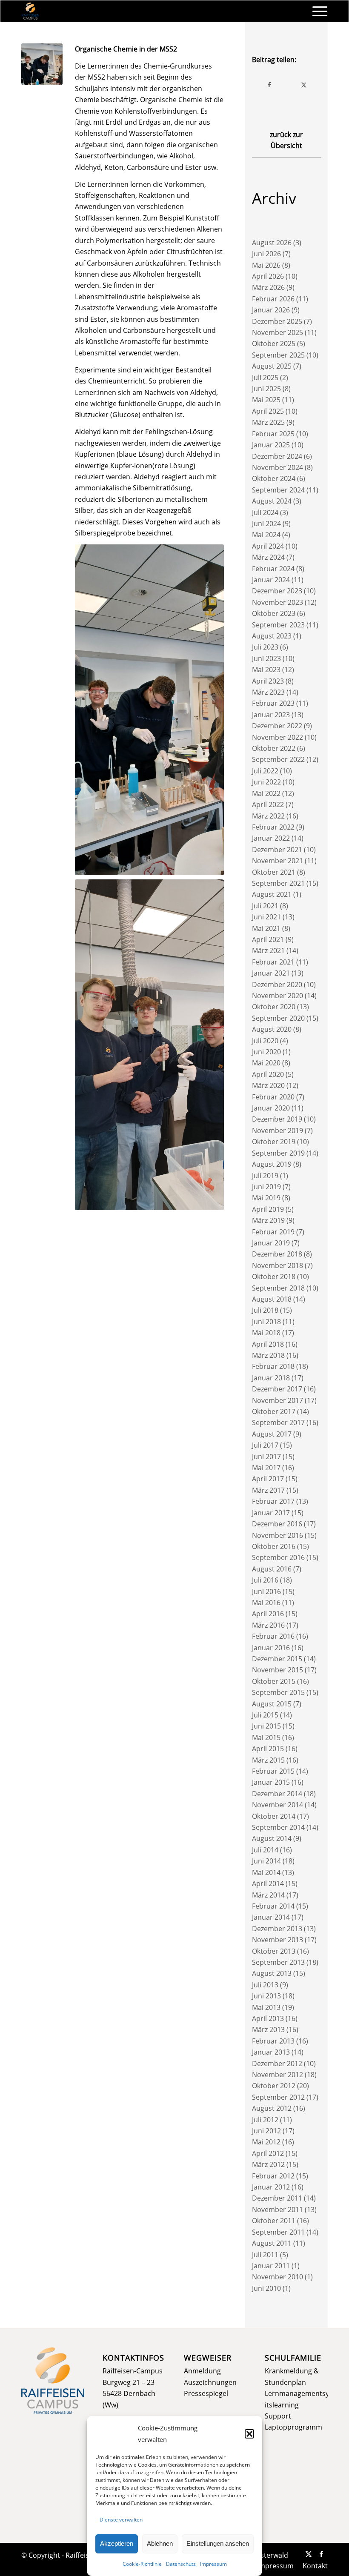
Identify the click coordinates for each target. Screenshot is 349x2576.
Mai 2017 (266, 1468)
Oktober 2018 (274, 1277)
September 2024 (278, 490)
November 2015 (277, 1670)
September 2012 (278, 2097)
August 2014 (272, 1838)
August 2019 (272, 1164)
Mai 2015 (266, 1737)
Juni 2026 (266, 254)
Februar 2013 (273, 2041)
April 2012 (268, 2153)
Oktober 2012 (274, 2086)
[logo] (30, 11)
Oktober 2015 (274, 1681)
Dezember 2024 (277, 456)
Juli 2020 (265, 1041)
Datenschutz (181, 2564)
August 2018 (272, 1299)
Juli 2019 (265, 1176)
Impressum (213, 2564)
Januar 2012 (271, 2187)
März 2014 (268, 1895)
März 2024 (268, 557)
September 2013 (278, 1962)
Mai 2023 (266, 670)
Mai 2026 (266, 265)
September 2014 (278, 1827)
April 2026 (268, 276)
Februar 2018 (273, 1366)
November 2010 (277, 2277)
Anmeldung (202, 2371)
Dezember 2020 (277, 985)
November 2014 (277, 1805)
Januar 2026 (271, 310)
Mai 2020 (266, 1063)
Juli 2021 (265, 906)
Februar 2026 (273, 299)
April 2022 (268, 804)
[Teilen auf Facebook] (270, 85)
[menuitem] (316, 11)
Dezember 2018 (277, 1254)
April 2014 (268, 1883)
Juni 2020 (266, 1052)
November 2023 (277, 602)
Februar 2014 (273, 1906)
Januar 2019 (271, 1243)
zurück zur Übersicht (286, 140)
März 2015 (268, 1760)
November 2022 (277, 737)
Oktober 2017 (274, 1411)
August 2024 (272, 501)
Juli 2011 (265, 2255)
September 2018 (278, 1288)
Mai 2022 (266, 793)
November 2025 (277, 332)
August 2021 (272, 894)
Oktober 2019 (274, 1142)
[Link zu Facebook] (321, 2554)
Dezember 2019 (277, 1119)
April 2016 (268, 1614)
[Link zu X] (309, 2554)
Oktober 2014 (274, 1816)
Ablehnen (160, 2543)
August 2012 (272, 2108)
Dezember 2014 (277, 1794)
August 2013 (272, 1973)
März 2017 (268, 1490)
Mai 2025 (266, 400)
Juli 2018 (265, 1310)
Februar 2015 (273, 1771)
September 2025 (278, 355)
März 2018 (268, 1355)
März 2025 (268, 422)
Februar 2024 (273, 569)
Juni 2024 (266, 524)
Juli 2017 (265, 1445)
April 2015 (268, 1749)
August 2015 (272, 1704)
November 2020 (277, 996)
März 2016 (268, 1625)
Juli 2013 (265, 1985)
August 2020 (272, 1029)
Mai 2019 (266, 1198)
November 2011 (277, 2210)
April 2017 (268, 1479)
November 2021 (277, 861)
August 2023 (272, 636)
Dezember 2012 (277, 2064)
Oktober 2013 (274, 1951)
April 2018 (268, 1344)
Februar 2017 (273, 1501)
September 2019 (278, 1153)
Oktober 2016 (274, 1546)
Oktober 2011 (274, 2221)
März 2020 (268, 1085)
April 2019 (268, 1209)
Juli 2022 (265, 771)
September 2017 (278, 1423)
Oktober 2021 (274, 872)
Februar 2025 (273, 434)
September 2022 (278, 759)
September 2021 (278, 883)
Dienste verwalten (121, 2520)
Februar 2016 (273, 1636)
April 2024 (268, 546)
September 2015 (278, 1692)
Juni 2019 (266, 1187)
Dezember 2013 (277, 1929)
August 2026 (272, 243)
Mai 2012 (266, 2142)
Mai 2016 (266, 1603)
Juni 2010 (266, 2288)
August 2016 (272, 1569)
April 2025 (268, 411)
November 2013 (277, 1940)
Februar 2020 (273, 1097)
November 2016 (277, 1535)
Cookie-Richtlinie (142, 2564)
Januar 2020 (271, 1108)
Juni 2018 (266, 1322)
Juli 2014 (265, 1850)
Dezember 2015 (277, 1659)
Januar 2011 (271, 2266)
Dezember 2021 (277, 850)
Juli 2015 (265, 1715)
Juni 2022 (266, 782)
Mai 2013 (266, 2007)
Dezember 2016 (277, 1524)
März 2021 (268, 950)
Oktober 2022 (274, 748)
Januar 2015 (271, 1782)
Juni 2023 (266, 658)
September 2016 (278, 1557)
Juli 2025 (265, 378)
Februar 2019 (273, 1232)
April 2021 (268, 939)
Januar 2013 (271, 2052)
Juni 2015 (266, 1726)
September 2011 (278, 2232)
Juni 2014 (266, 1861)
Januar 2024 (271, 580)
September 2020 (278, 1018)
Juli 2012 (265, 2120)
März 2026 (268, 287)
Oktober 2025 (274, 343)
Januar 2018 (271, 1378)
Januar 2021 (271, 973)
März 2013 (268, 2029)
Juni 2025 (266, 389)
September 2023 (278, 625)
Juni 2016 (266, 1591)
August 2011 (272, 2243)
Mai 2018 (266, 1333)
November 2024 (277, 467)
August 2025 (272, 366)
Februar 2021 (273, 962)
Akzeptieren (117, 2543)
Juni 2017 (266, 1457)
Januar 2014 (271, 1917)
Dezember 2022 (277, 726)
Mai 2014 (266, 1872)
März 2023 (268, 692)
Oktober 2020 (274, 1007)
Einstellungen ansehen (218, 2543)
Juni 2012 (266, 2131)
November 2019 (277, 1131)
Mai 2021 (266, 928)
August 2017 (272, 1434)
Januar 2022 (271, 838)
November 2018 (277, 1265)
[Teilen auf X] (304, 85)
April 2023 (268, 681)
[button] (249, 2434)
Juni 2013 (266, 1996)
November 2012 (277, 2075)
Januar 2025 (271, 445)
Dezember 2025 (277, 321)
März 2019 (268, 1220)
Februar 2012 (273, 2176)
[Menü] (316, 11)
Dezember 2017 (277, 1389)
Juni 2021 (266, 917)
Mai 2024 (266, 535)
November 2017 (277, 1400)
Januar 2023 (271, 715)
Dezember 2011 (277, 2198)
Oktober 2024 (274, 478)
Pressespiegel (206, 2393)
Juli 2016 (265, 1580)
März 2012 (268, 2164)
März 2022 (268, 816)
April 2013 (268, 2018)
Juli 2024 (265, 512)
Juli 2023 (265, 647)
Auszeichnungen (210, 2382)
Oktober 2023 (274, 613)
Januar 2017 (271, 1513)
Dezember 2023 (277, 591)
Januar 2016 (271, 1648)
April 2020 (268, 1074)
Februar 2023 (273, 703)
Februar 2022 (273, 827)
